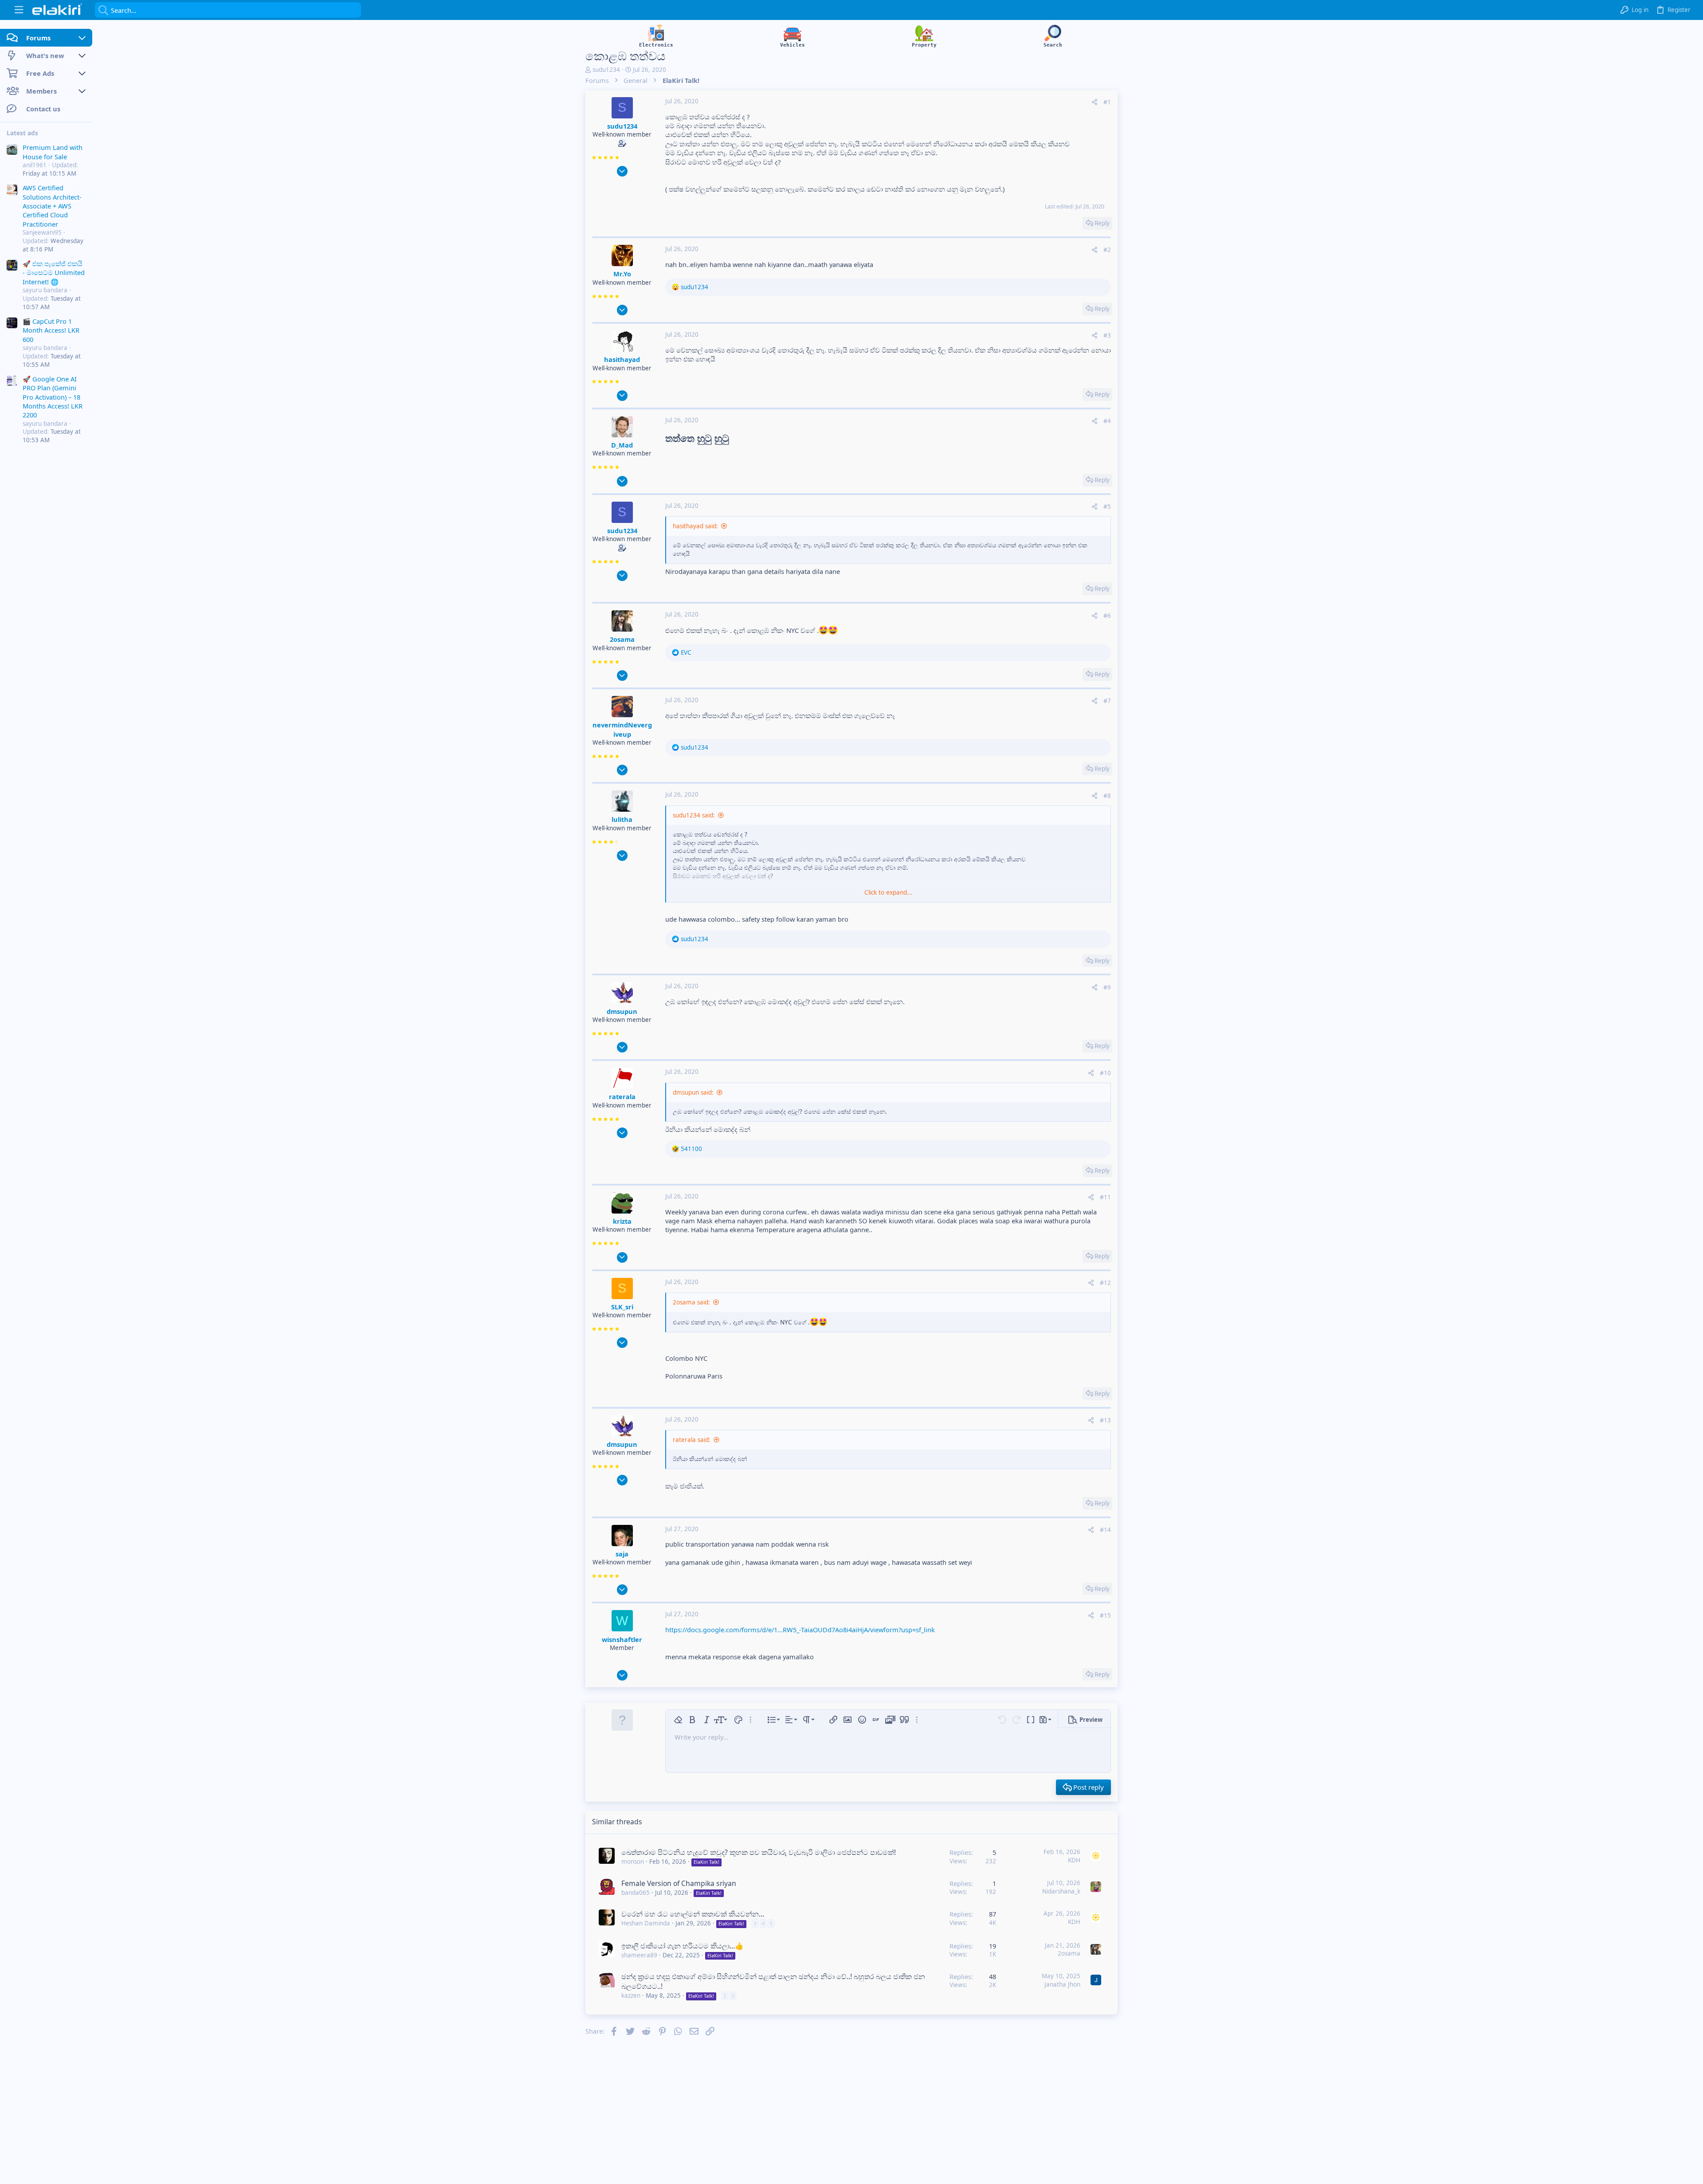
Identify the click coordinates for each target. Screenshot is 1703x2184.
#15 (1105, 1615)
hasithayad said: (695, 526)
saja (622, 1554)
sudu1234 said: (694, 815)
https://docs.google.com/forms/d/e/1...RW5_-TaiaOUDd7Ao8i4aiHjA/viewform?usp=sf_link (800, 1630)
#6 (1107, 616)
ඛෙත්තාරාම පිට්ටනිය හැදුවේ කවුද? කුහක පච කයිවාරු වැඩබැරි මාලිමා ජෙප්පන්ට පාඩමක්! (759, 1852)
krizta (622, 1221)
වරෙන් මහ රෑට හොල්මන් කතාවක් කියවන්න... (693, 1914)
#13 (1105, 1420)
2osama (622, 639)
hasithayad (622, 359)
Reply (1102, 223)
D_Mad (622, 445)
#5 (1107, 507)
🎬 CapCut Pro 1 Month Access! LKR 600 (51, 330)
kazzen (631, 1995)
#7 (1107, 701)
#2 (1107, 250)
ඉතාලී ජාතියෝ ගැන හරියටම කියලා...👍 (683, 1946)
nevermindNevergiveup (622, 729)
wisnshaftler (622, 1639)
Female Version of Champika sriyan (679, 1883)
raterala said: (692, 1440)
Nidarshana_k (1061, 1891)
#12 (1105, 1283)
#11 (1105, 1197)
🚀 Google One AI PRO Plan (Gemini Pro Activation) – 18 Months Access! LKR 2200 (53, 397)
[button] (19, 10)
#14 (1105, 1530)
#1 (1107, 102)
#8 (1107, 796)
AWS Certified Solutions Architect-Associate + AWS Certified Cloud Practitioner (52, 206)
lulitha (622, 819)
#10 (1105, 1073)
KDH (1074, 1860)
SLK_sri (622, 1307)
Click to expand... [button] (888, 892)
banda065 (636, 1893)
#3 (1107, 335)
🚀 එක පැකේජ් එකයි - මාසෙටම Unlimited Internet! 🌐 (54, 273)
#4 (1107, 421)
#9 (1107, 987)
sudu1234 (606, 70)
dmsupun (622, 1011)
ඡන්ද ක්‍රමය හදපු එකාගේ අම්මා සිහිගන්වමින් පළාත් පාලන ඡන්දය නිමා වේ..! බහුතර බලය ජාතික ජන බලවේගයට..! (773, 1981)
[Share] (1095, 102)
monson (633, 1862)
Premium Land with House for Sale (53, 152)
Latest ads (22, 133)
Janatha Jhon (1062, 1984)
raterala (622, 1096)
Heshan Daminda (646, 1923)
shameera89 (639, 1955)
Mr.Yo (622, 274)
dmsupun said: (693, 1092)
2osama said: (691, 1302)
